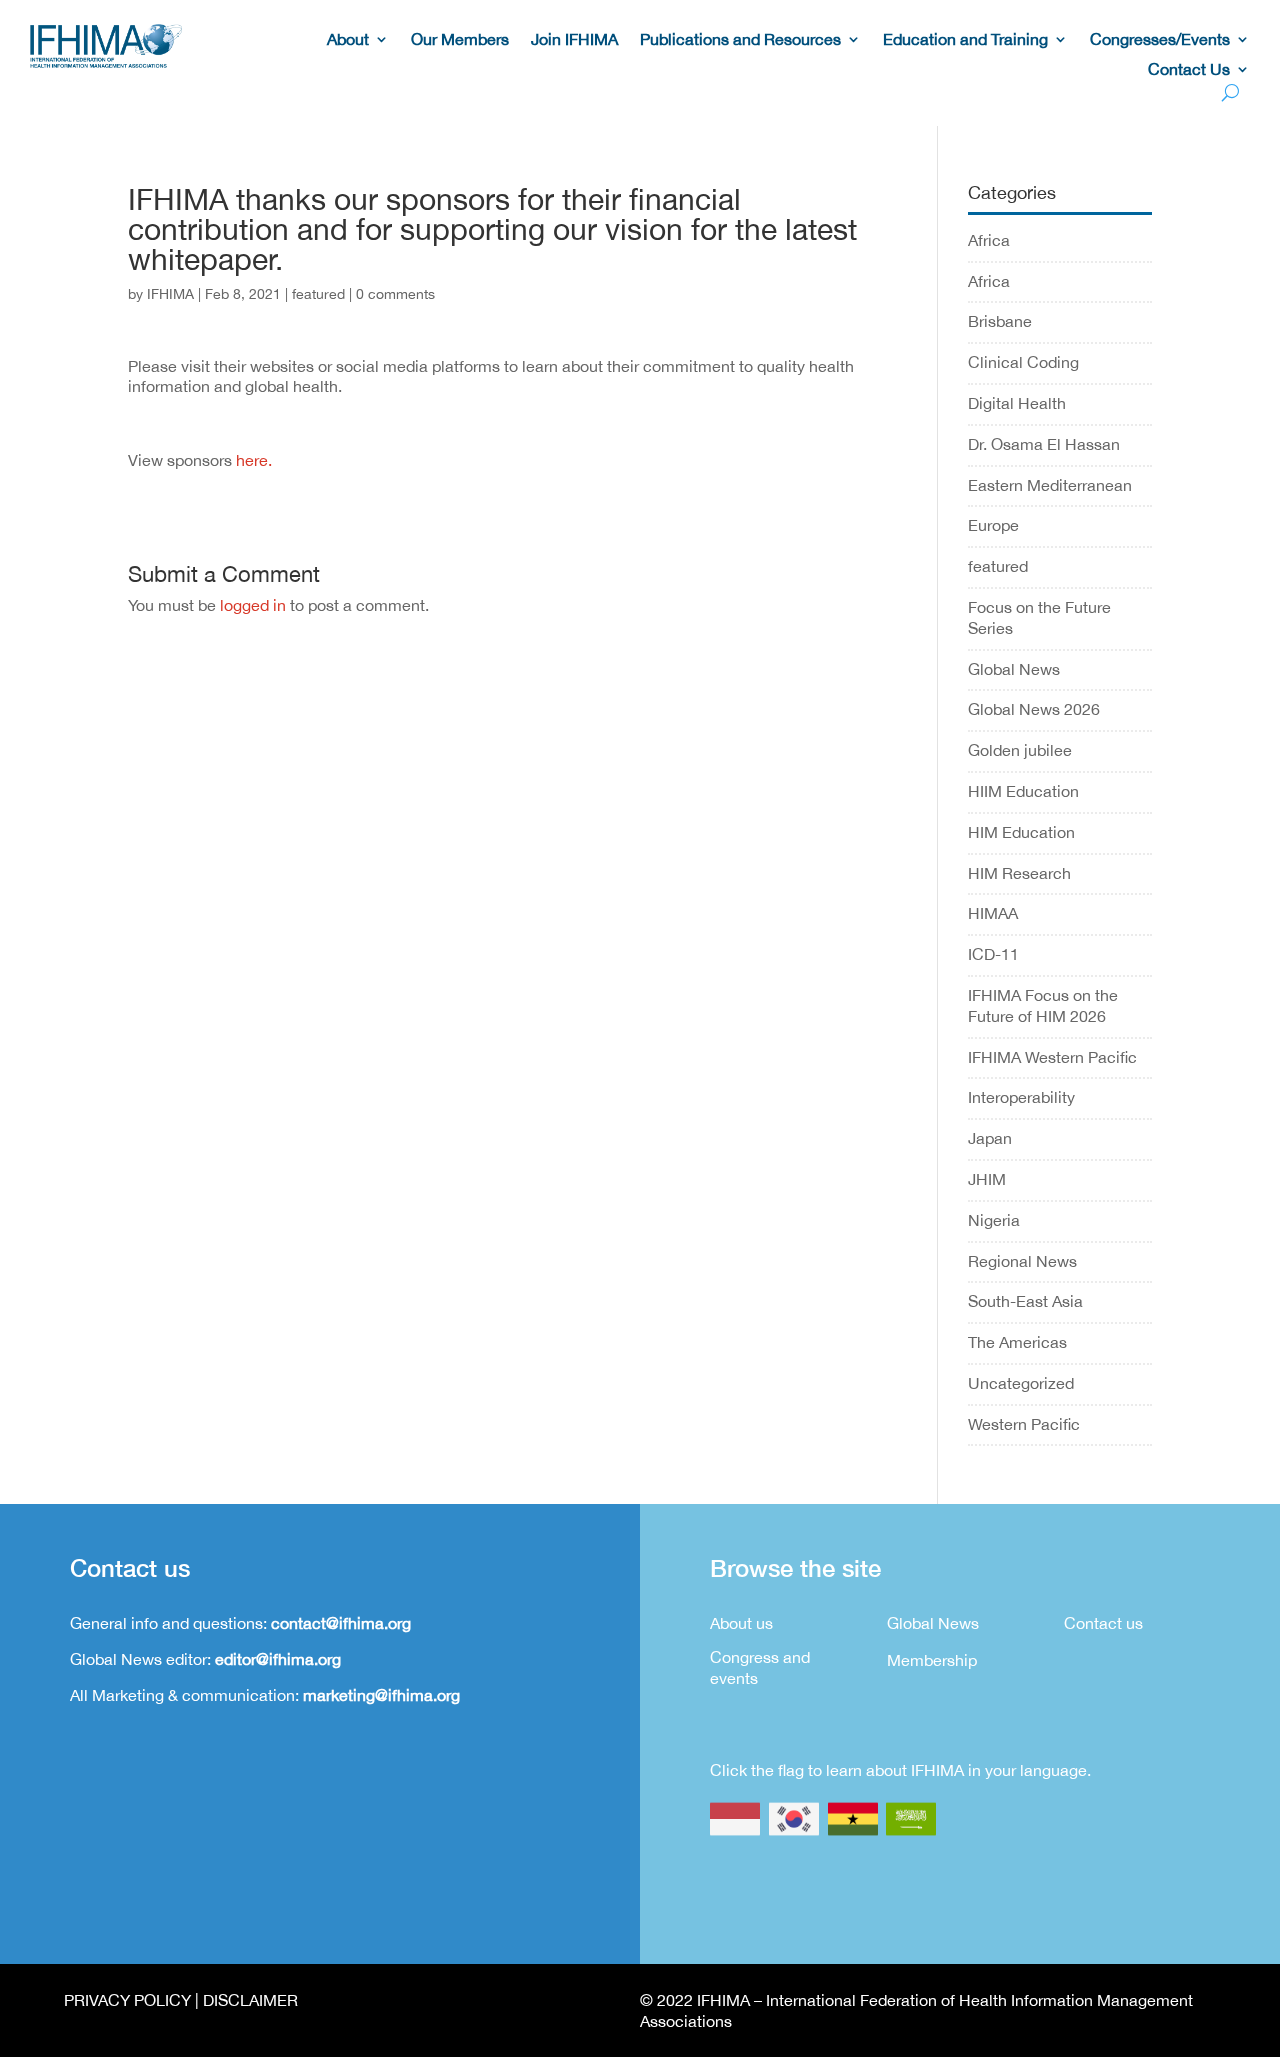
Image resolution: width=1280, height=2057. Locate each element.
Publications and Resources (740, 40)
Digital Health (1017, 403)
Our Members (460, 40)
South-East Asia (1025, 1301)
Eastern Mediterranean (1050, 485)
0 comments (395, 294)
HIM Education (1021, 832)
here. (256, 460)
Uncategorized (1021, 1383)
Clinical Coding (1023, 362)
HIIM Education (1023, 791)
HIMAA (993, 913)
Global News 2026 (1034, 709)
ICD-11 (993, 954)
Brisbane (1000, 321)
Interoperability (1021, 1097)
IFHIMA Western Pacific (1052, 1057)
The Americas (1017, 1342)
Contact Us (1189, 70)
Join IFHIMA (574, 40)
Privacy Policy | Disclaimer (181, 2000)
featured (318, 294)
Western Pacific (1024, 1424)
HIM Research (1019, 873)
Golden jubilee (1020, 750)
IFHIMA (170, 294)
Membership (932, 1660)
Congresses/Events (1160, 40)
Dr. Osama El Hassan (1044, 444)
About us (741, 1623)
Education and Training (965, 40)
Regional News (1022, 1261)
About (348, 40)
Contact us (1103, 1623)
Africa (989, 240)
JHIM (987, 1179)
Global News (1014, 669)
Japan (990, 1138)
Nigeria (994, 1220)
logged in (253, 605)
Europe (993, 525)
